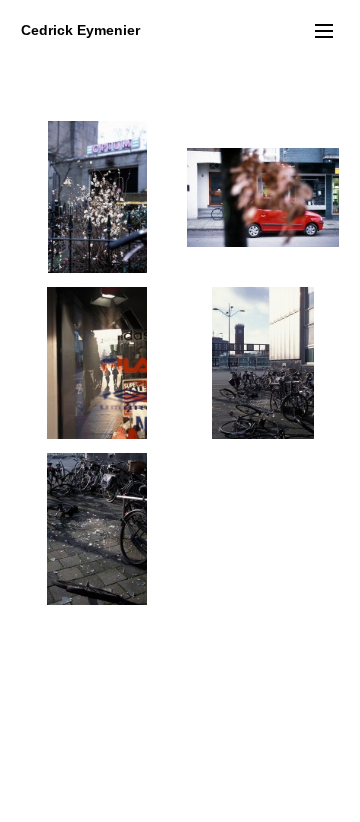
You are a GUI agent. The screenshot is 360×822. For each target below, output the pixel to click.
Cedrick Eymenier (80, 30)
